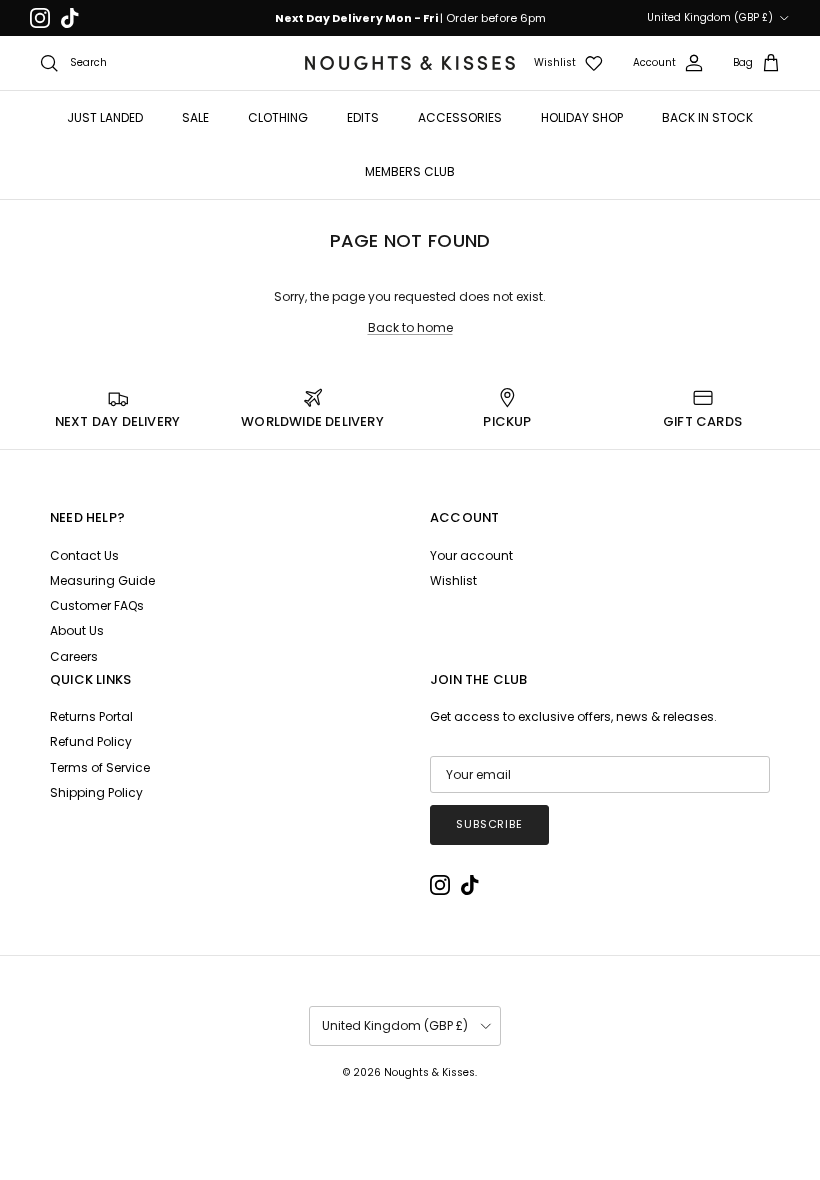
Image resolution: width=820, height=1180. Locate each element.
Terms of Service (100, 767)
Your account (471, 555)
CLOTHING (278, 117)
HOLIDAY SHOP (582, 117)
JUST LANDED (105, 117)
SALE (195, 117)
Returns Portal (91, 716)
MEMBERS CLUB (410, 171)
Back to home (410, 327)
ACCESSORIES (460, 117)
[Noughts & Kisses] (410, 63)
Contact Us (84, 555)
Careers (74, 656)
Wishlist (453, 580)
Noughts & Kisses (429, 1072)
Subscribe (489, 824)
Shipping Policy (96, 792)
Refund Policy (91, 741)
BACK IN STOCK (707, 117)
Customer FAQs (97, 605)
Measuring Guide (102, 580)
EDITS (363, 117)
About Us (77, 630)
